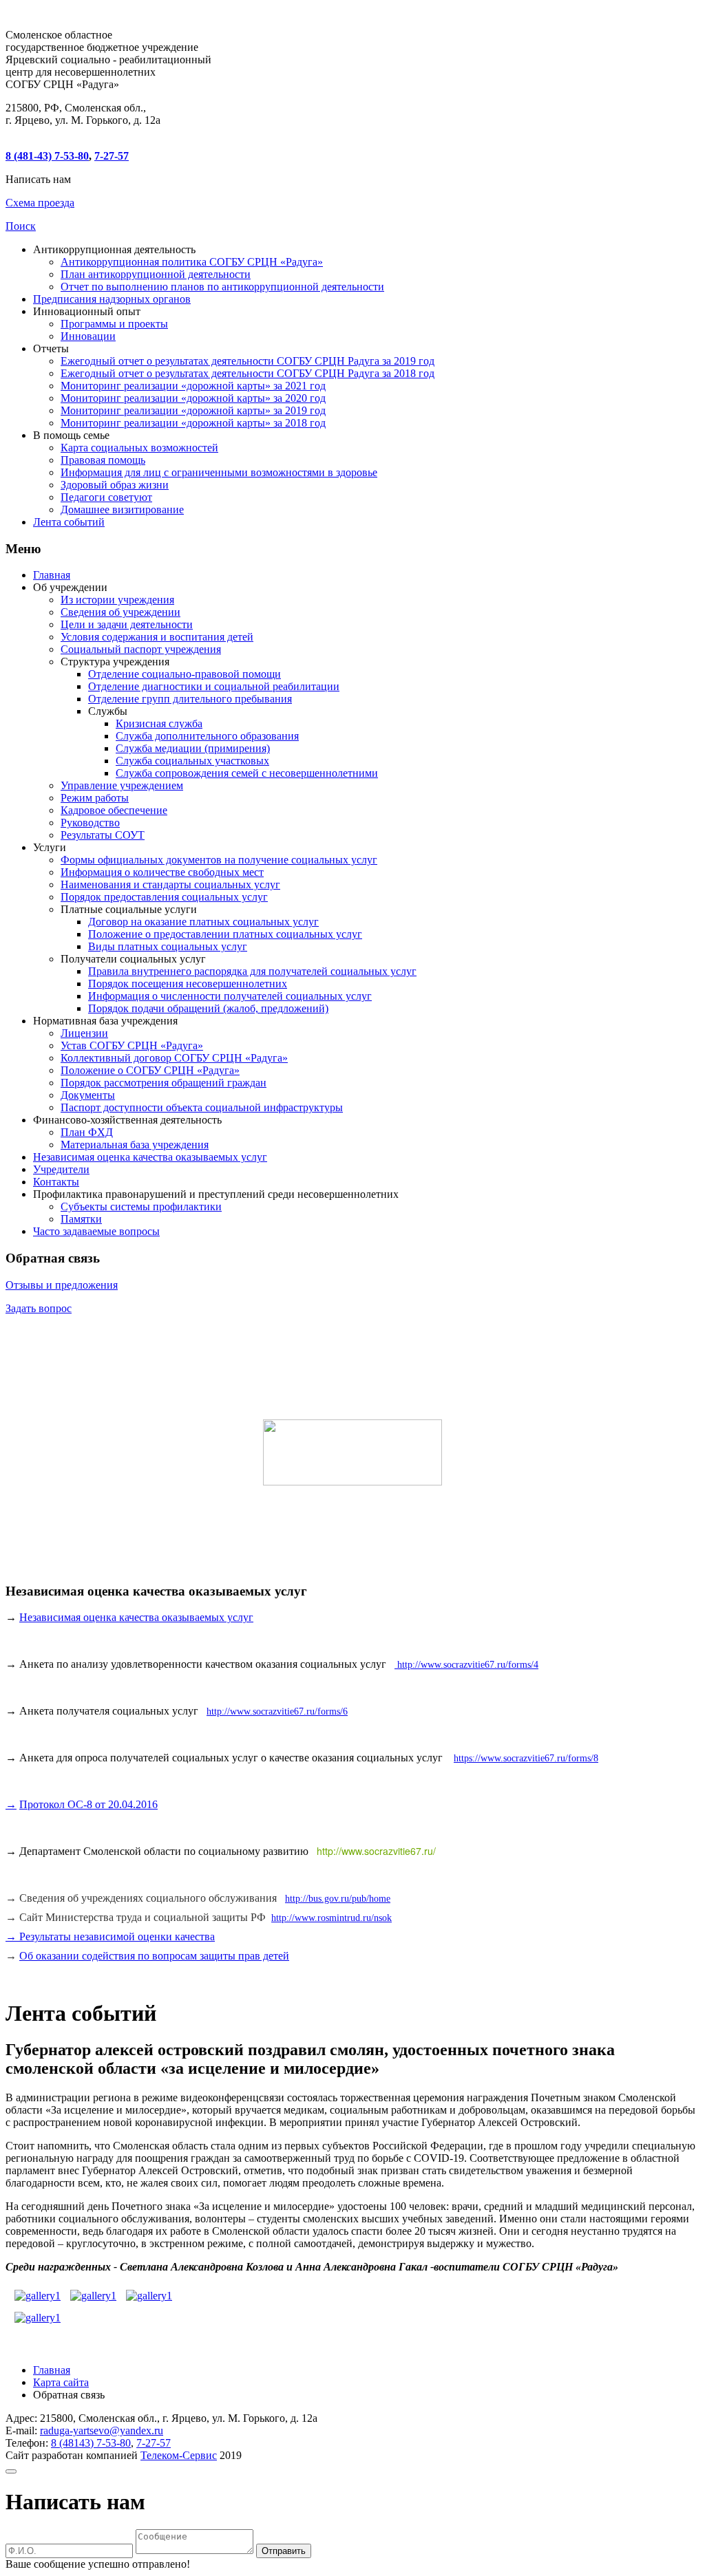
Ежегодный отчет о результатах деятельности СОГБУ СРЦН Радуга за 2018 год (248, 373)
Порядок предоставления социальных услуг (164, 897)
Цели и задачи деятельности (127, 624)
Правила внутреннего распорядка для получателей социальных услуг (252, 971)
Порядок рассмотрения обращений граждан (164, 1083)
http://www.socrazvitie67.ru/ (376, 1851)
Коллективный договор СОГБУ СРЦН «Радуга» (174, 1058)
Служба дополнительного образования (207, 736)
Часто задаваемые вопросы (96, 1231)
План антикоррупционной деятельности (156, 274)
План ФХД (87, 1132)
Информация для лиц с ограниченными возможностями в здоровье (219, 472)
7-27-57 (112, 156)
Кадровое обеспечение (114, 810)
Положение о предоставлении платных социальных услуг (225, 934)
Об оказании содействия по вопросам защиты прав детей (154, 1956)
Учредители (61, 1169)
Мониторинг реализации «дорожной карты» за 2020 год (193, 398)
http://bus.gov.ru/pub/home (338, 1899)
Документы (88, 1095)
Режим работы (95, 798)
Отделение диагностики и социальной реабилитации (214, 686)
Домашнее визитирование (122, 509)
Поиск (21, 226)
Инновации (88, 336)
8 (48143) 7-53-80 (91, 2443)
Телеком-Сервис (179, 2455)
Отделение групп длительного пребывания (190, 699)
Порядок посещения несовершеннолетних (188, 984)
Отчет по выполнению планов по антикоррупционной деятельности (222, 287)
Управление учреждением (122, 785)
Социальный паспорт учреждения (141, 649)
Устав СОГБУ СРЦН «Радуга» (132, 1045)
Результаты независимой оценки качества (116, 1936)
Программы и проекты (114, 324)
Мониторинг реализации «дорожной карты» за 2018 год (193, 423)
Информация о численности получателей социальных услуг (230, 996)
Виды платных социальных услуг (168, 946)
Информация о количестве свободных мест (162, 872)
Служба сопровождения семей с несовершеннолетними (247, 773)
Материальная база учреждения (135, 1145)
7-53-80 (47, 156)
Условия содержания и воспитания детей (157, 637)
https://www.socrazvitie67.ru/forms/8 (526, 1758)
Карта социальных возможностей (139, 448)
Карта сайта (61, 2382)
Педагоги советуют (106, 497)
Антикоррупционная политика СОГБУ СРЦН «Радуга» (192, 262)
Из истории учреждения (117, 600)
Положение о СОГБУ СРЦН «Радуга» (150, 1070)
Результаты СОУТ (103, 835)
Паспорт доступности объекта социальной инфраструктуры (202, 1107)
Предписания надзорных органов (112, 299)
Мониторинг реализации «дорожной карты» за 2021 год (193, 386)
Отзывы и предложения (62, 1285)
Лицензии (84, 1033)
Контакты (56, 1182)
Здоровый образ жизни (115, 485)
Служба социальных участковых (192, 761)
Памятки (81, 1219)
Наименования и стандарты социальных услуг (170, 884)
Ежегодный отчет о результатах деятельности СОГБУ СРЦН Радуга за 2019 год (248, 361)
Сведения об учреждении (120, 612)
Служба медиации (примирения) (193, 748)
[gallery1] (38, 2292)
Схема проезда (40, 203)
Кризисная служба (159, 723)
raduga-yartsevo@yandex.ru (102, 2430)
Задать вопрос (39, 1308)
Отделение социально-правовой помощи (185, 674)
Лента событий (69, 522)
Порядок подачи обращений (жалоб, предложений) (208, 1008)
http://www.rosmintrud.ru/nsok (332, 1918)
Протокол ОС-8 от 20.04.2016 (88, 1804)
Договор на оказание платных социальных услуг (203, 922)
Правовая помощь (103, 460)
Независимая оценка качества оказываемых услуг (150, 1157)
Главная (52, 575)
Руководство (90, 823)
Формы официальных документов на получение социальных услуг (219, 860)
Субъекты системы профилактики (141, 1206)
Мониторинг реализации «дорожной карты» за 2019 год (193, 410)
